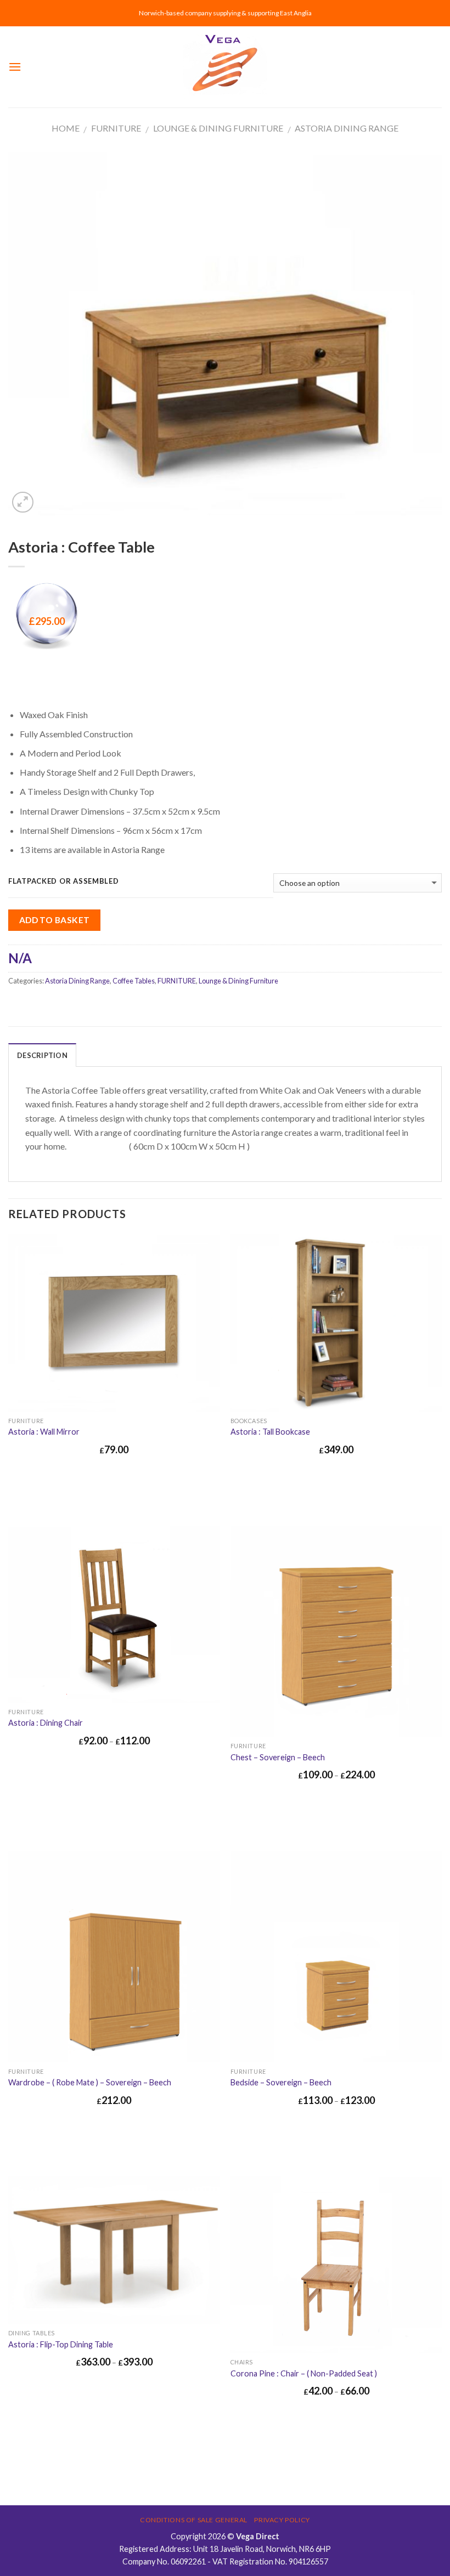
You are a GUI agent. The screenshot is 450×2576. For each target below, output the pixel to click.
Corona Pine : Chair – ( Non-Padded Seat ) (304, 2373)
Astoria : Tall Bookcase (270, 1432)
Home (66, 128)
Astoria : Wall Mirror (44, 1432)
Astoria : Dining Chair (46, 1723)
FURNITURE (116, 128)
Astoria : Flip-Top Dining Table (61, 2344)
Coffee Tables (134, 981)
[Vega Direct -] (225, 67)
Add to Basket (55, 920)
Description (42, 1055)
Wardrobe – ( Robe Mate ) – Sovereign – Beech (90, 2082)
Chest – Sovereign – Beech (278, 1757)
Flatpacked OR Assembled (64, 882)
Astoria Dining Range (347, 128)
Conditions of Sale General (194, 2520)
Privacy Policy (282, 2520)
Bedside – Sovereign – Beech (281, 2082)
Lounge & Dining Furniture (218, 128)
